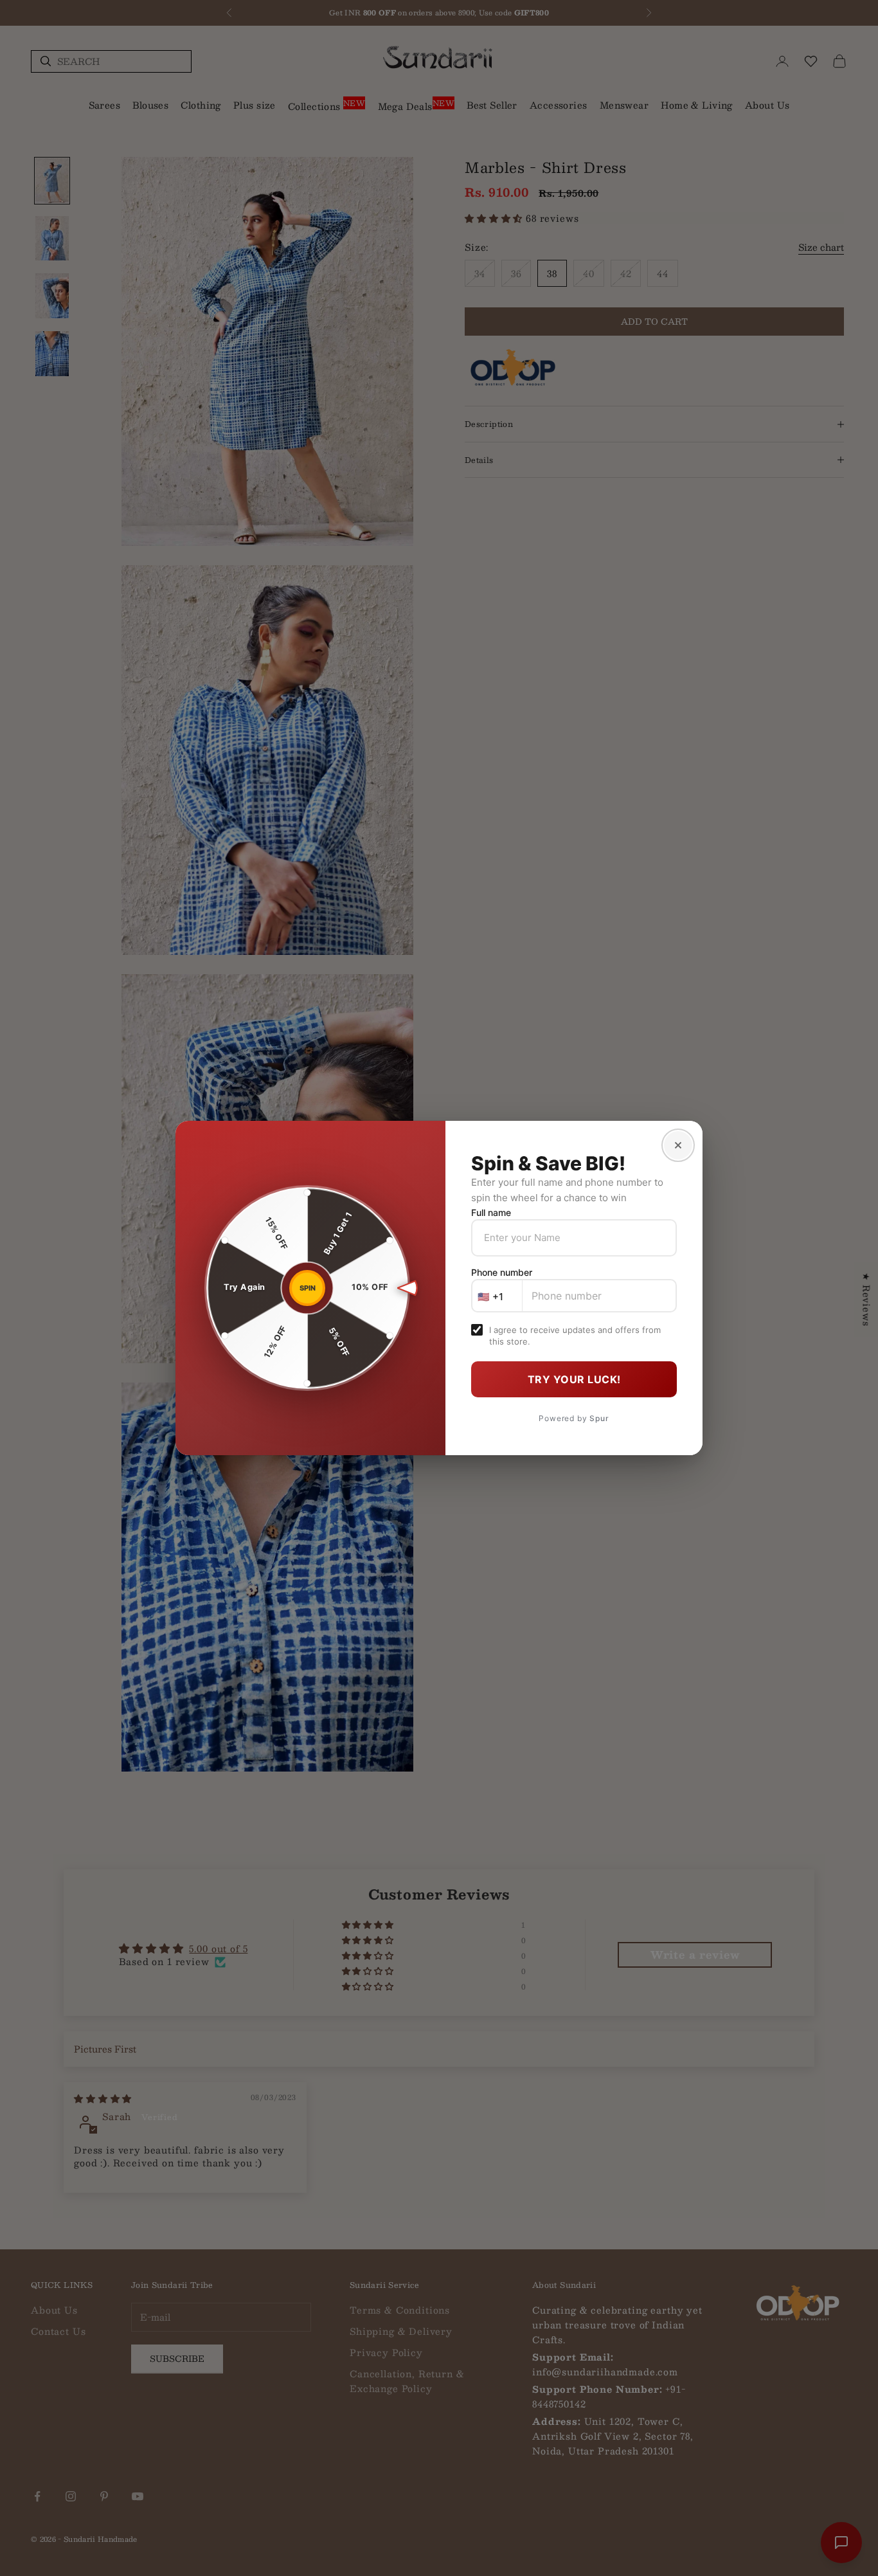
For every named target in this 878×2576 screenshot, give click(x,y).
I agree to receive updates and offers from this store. (575, 1336)
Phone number (502, 1272)
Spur (599, 1418)
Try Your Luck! (574, 1379)
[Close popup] (678, 1145)
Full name (491, 1212)
